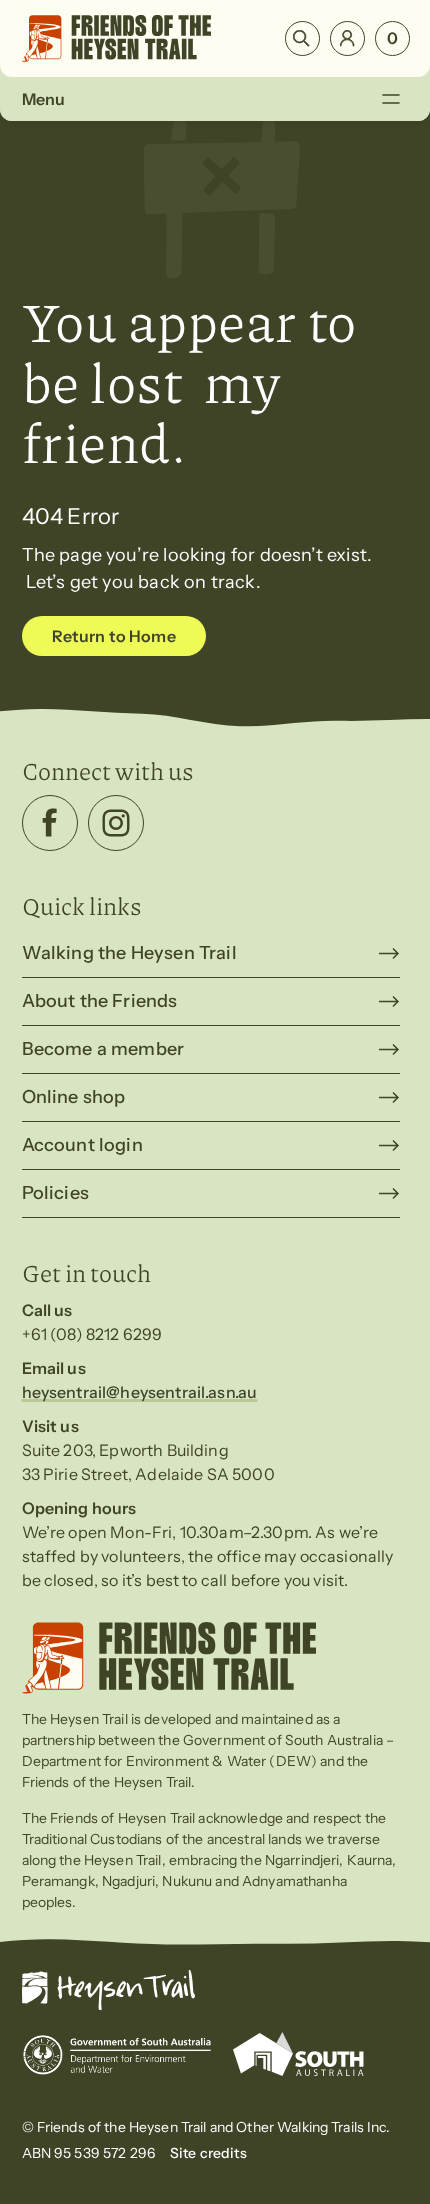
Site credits (208, 2153)
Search (302, 38)
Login (347, 38)
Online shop (74, 1097)
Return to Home (114, 636)
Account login (82, 1145)
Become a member (103, 1049)
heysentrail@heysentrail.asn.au (140, 1392)
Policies (55, 1193)
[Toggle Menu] (390, 98)
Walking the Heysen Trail (129, 953)
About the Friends (100, 1001)
